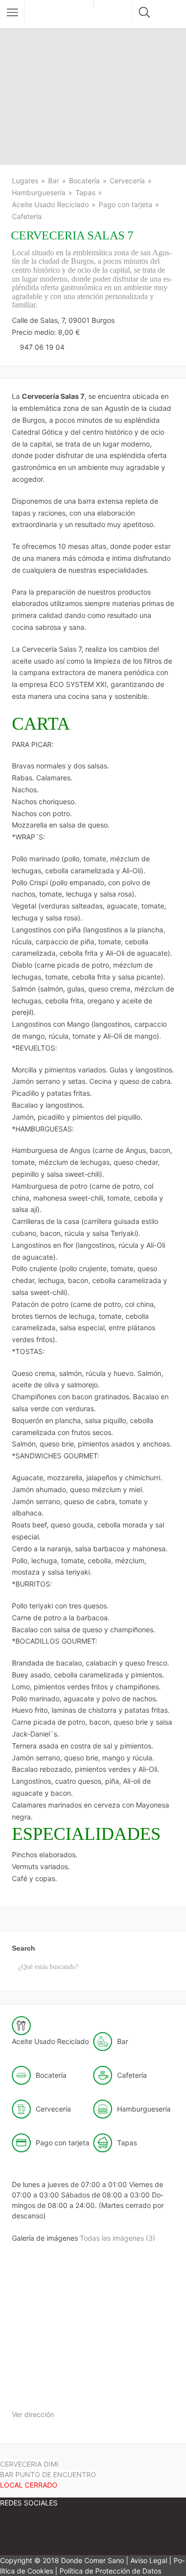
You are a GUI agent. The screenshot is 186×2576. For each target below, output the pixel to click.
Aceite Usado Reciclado (50, 204)
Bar (54, 181)
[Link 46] (149, 2533)
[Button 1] (12, 12)
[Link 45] (89, 2533)
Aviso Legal (149, 2560)
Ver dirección (33, 2414)
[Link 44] (30, 2533)
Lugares (25, 181)
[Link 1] (62, 14)
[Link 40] (49, 2392)
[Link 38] (50, 2315)
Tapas (85, 192)
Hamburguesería (39, 192)
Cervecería (127, 181)
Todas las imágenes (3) (118, 2238)
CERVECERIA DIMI (29, 2464)
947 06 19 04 (42, 347)
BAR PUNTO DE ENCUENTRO (48, 2480)
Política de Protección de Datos (110, 2571)
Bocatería (84, 181)
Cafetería (27, 216)
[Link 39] (125, 2315)
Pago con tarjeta (125, 204)
